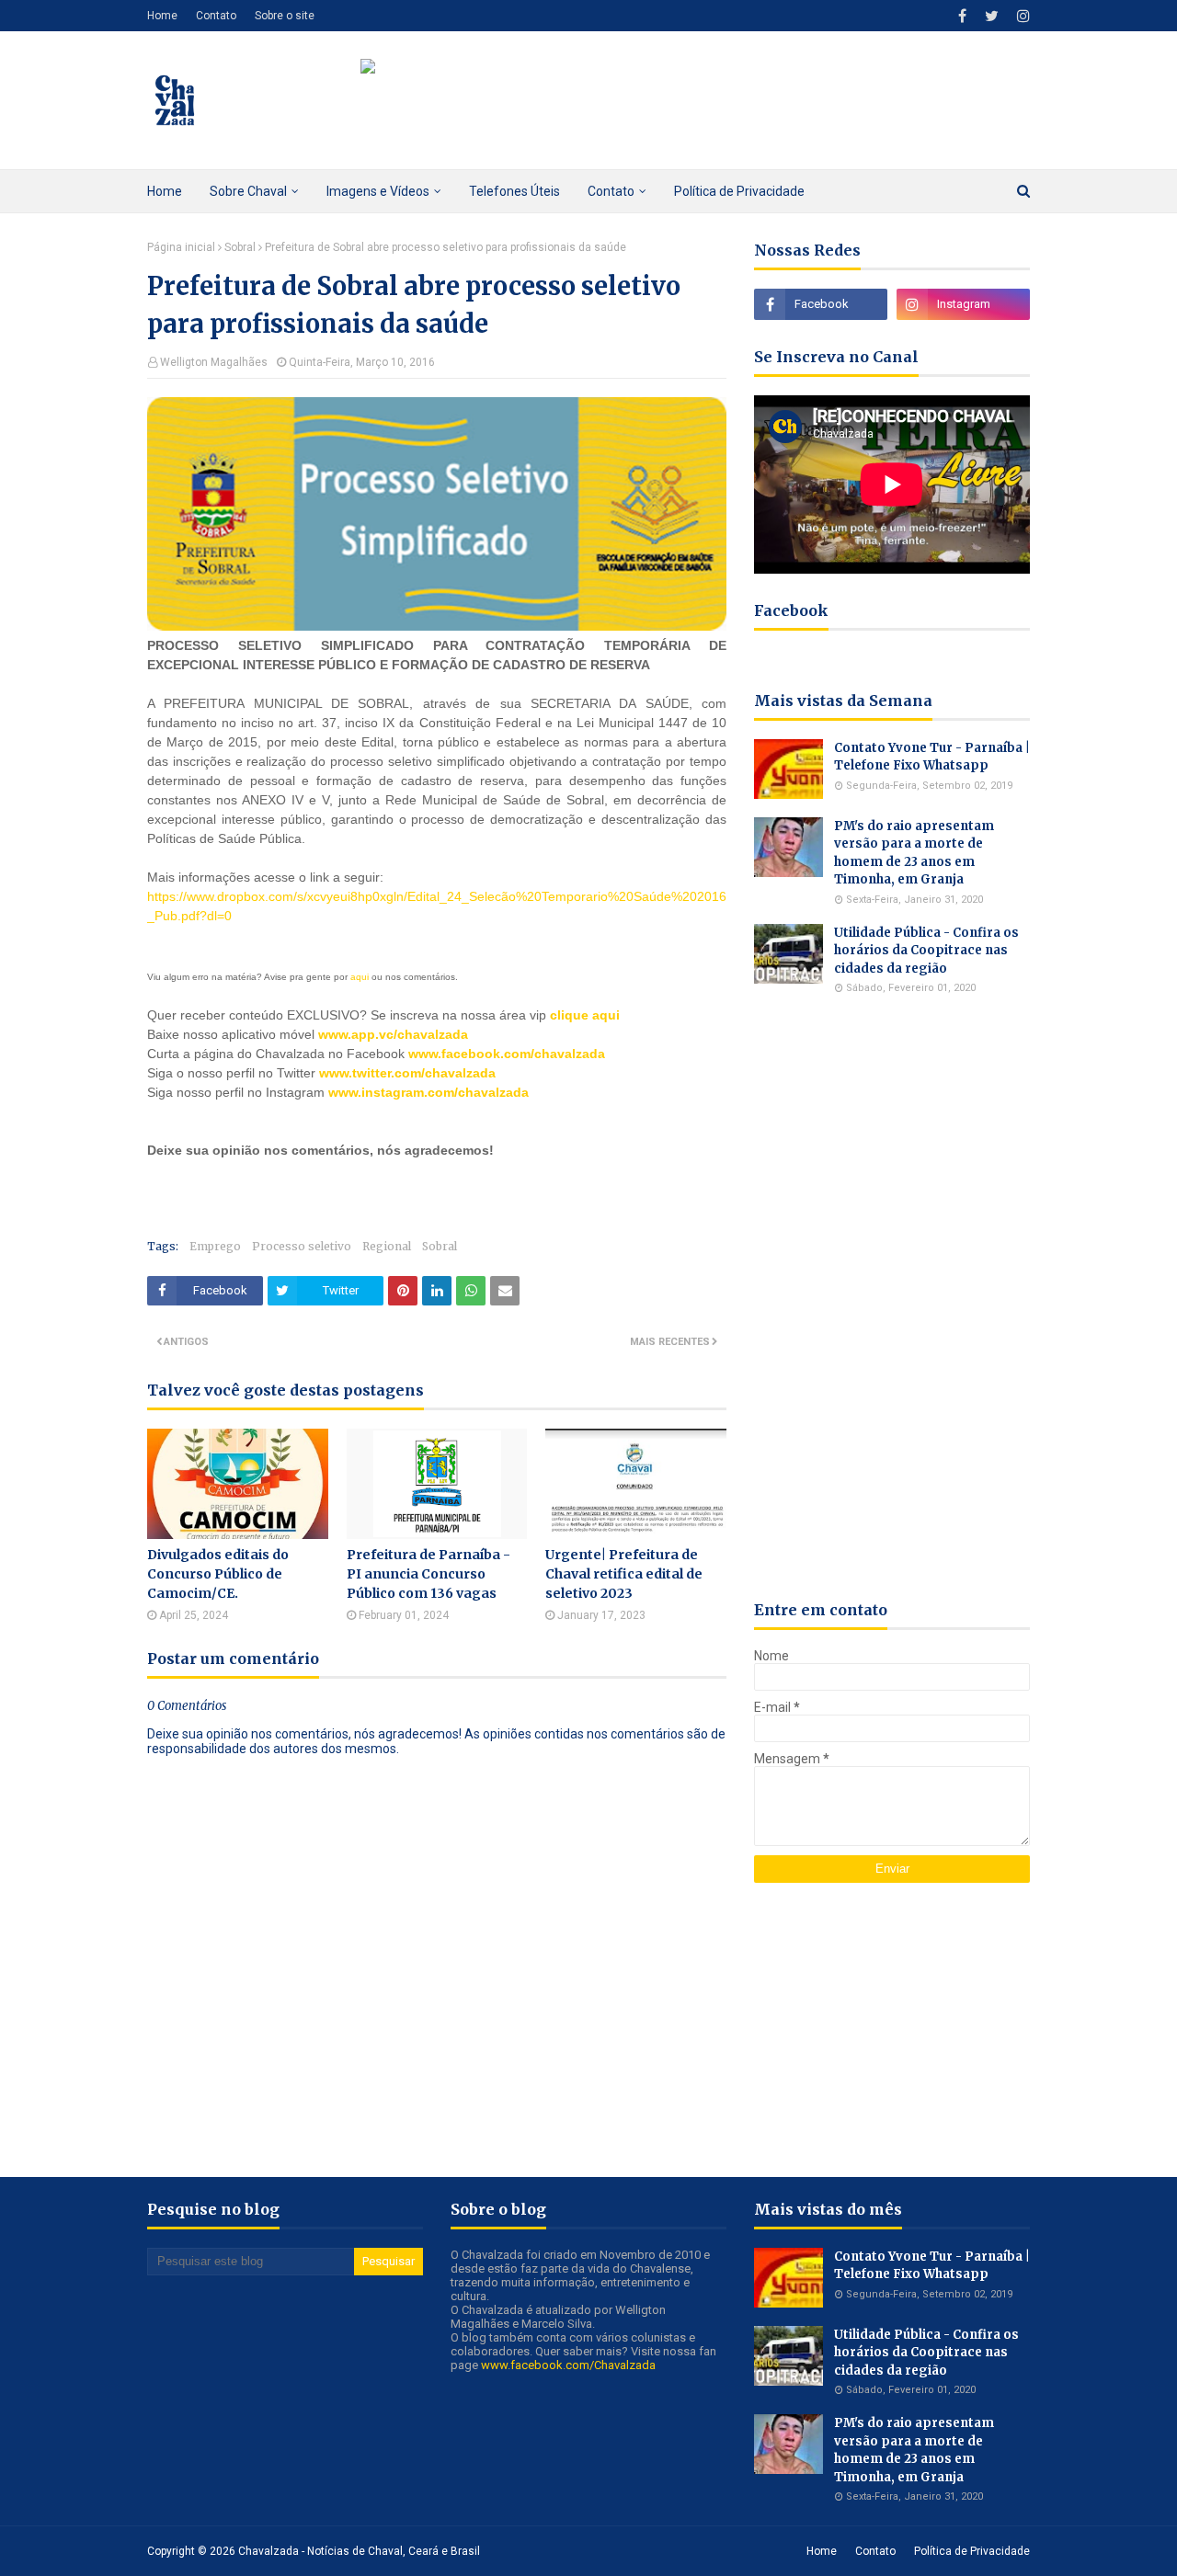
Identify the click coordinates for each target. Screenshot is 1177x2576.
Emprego (215, 1246)
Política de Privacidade (972, 2551)
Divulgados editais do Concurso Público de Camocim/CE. (218, 1574)
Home (162, 16)
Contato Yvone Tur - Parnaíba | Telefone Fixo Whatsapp (932, 757)
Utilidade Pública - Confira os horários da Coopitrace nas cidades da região (926, 951)
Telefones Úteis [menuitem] (514, 191)
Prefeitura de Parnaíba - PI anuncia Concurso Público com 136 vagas (429, 1574)
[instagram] (1021, 16)
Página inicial (181, 247)
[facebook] (962, 16)
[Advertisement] (362, 1188)
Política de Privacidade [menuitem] (739, 191)
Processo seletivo (302, 1246)
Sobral (240, 247)
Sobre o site (285, 16)
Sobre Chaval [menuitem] (248, 191)
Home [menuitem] (165, 191)
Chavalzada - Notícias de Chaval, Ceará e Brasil (359, 2551)
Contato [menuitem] (611, 191)
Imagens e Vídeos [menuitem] (378, 191)
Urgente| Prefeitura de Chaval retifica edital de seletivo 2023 (624, 1574)
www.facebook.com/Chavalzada (568, 2365)
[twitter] (992, 16)
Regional (387, 1246)
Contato (216, 16)
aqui (360, 977)
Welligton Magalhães (214, 362)
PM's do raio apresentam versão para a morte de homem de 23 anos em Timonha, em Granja (914, 853)
